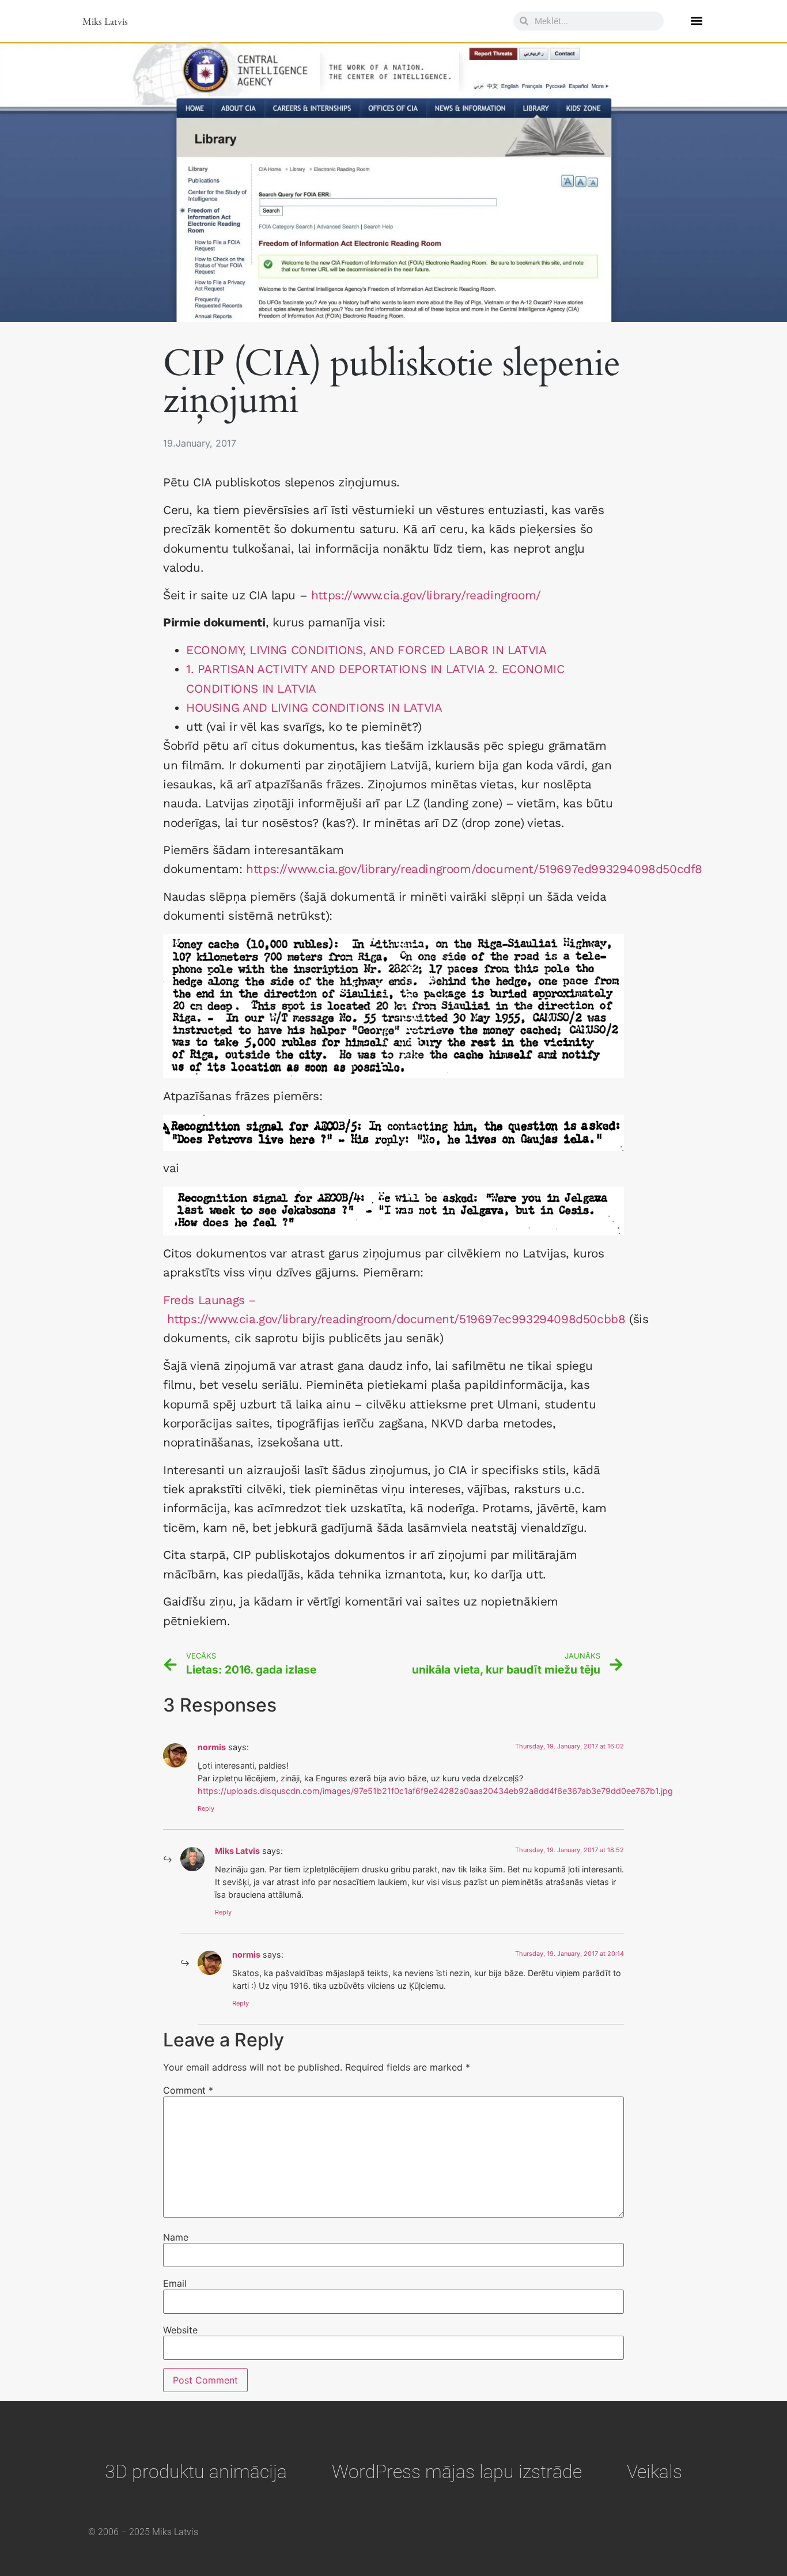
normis (212, 1747)
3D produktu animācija (196, 2472)
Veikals (654, 2472)
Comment (188, 2090)
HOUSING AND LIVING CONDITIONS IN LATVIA (314, 708)
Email (175, 2283)
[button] (696, 21)
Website (180, 2330)
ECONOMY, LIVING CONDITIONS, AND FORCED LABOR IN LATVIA (366, 650)
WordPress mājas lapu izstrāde (457, 2472)
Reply (206, 1808)
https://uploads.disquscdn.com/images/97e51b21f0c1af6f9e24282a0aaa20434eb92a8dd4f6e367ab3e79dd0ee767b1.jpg (435, 1791)
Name (176, 2237)
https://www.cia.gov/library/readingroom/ (426, 595)
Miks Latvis (105, 21)
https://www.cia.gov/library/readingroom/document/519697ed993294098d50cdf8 (474, 869)
